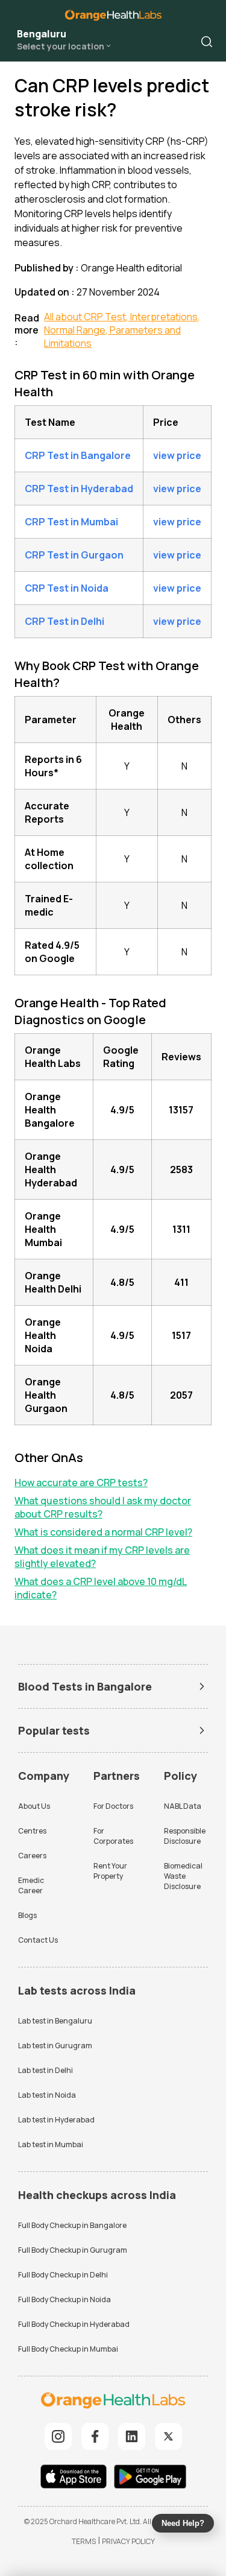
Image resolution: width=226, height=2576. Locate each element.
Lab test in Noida (47, 2095)
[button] (207, 42)
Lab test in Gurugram (55, 2046)
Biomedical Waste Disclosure (183, 1876)
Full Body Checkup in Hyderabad (74, 2324)
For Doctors (113, 1806)
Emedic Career (31, 1885)
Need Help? (183, 2523)
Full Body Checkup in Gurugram (73, 2250)
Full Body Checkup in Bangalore (72, 2225)
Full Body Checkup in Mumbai (68, 2349)
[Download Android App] (150, 2478)
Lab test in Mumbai (51, 2144)
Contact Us (38, 1940)
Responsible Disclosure (185, 1836)
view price (177, 455)
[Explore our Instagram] (58, 2436)
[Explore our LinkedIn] (132, 2436)
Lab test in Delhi (46, 2070)
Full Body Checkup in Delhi (63, 2275)
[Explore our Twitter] (168, 2436)
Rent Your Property (110, 1871)
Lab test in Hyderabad (56, 2120)
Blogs (27, 1915)
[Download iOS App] (77, 2478)
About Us (34, 1806)
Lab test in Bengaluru (55, 2021)
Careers (32, 1856)
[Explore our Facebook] (95, 2436)
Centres (32, 1831)
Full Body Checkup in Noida (64, 2299)
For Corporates (113, 1836)
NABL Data (183, 1806)
